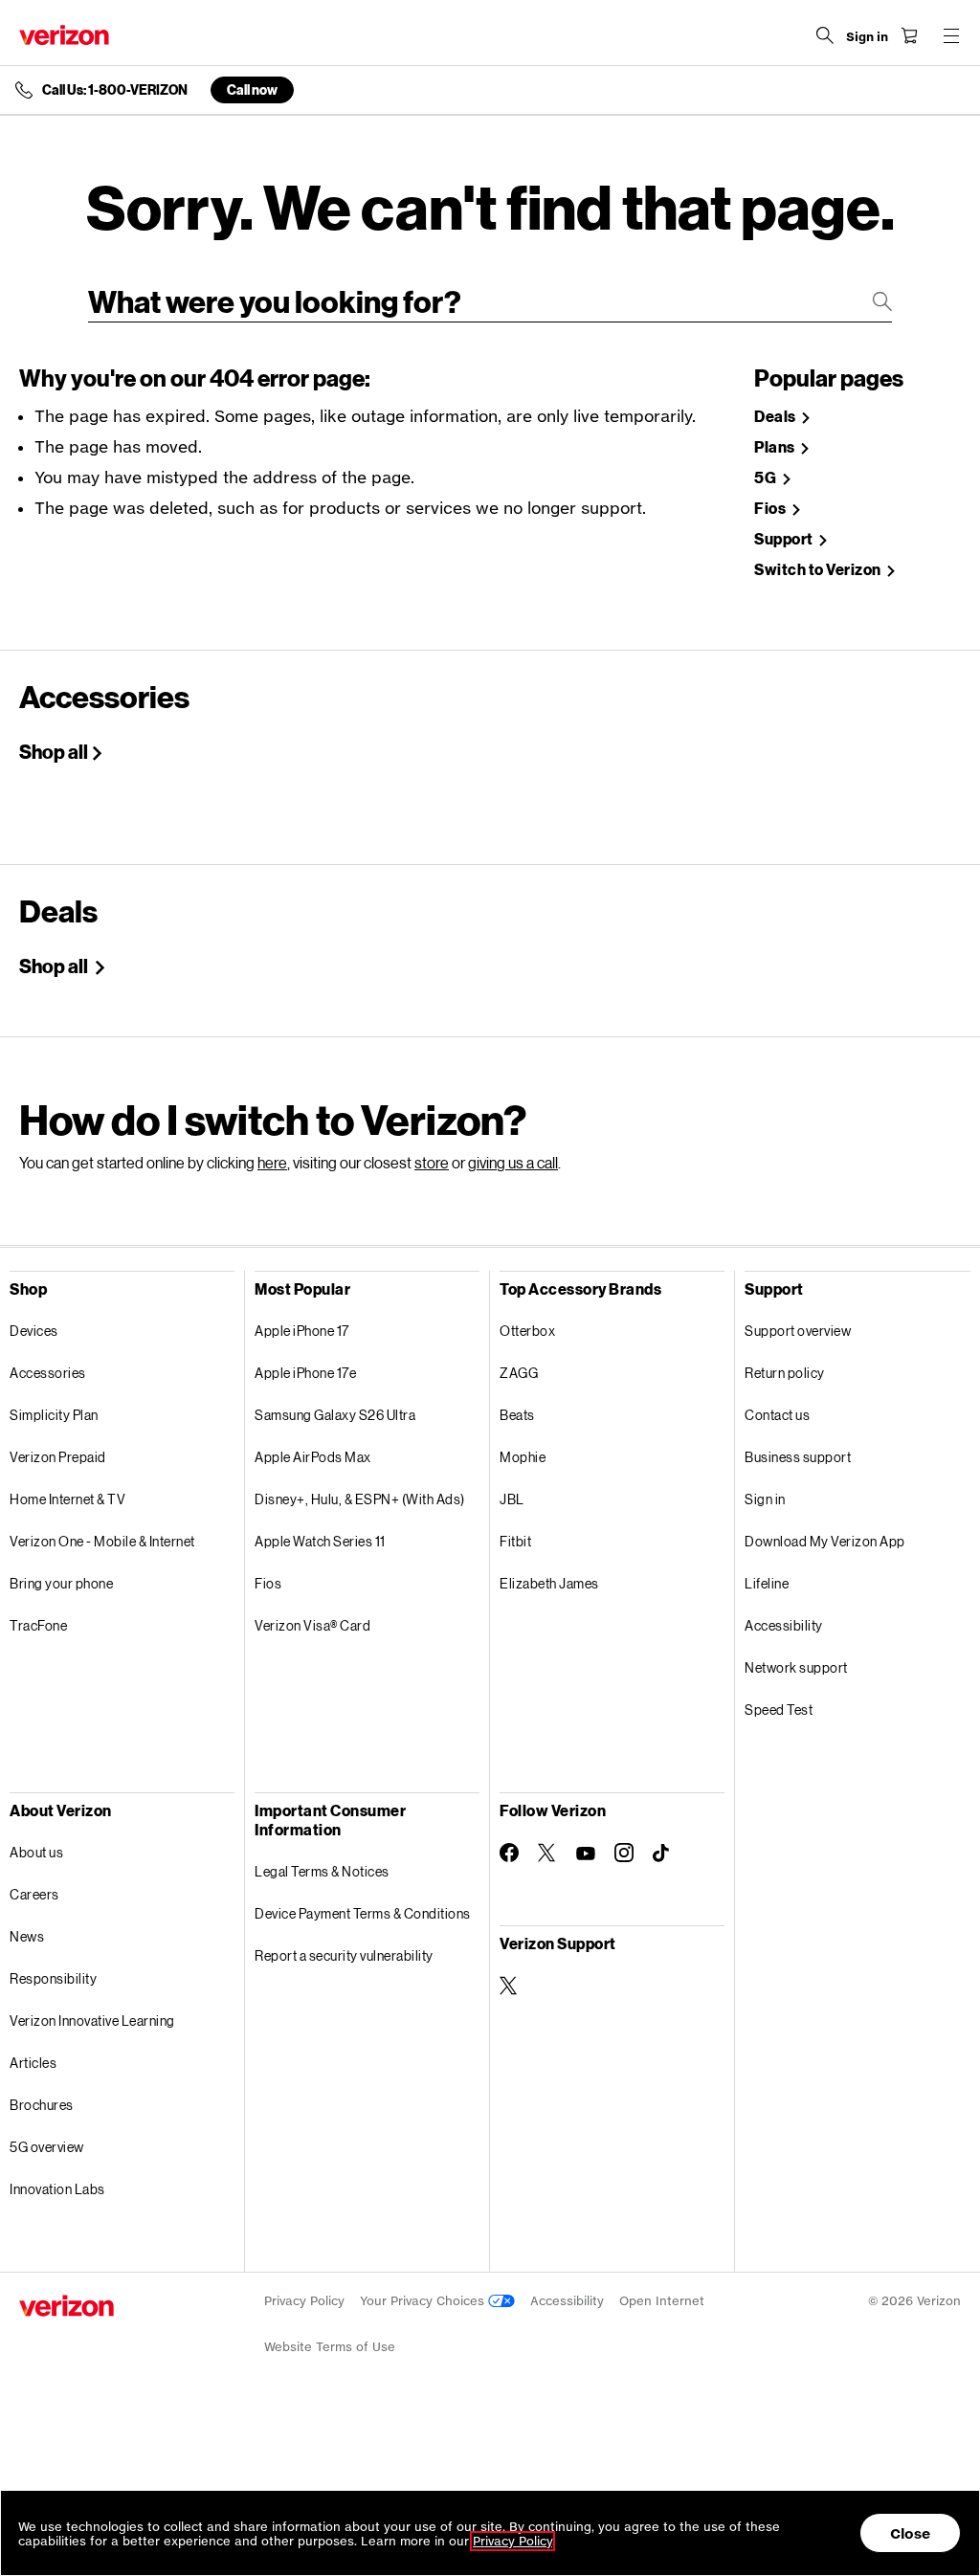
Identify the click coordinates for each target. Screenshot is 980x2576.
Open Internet (662, 2301)
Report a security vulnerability (344, 1955)
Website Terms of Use (330, 2347)
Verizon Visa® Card (312, 1625)
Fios (771, 509)
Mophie (523, 1457)
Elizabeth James (549, 1583)
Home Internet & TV (67, 1499)
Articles (33, 2063)
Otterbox (527, 1331)
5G (767, 478)
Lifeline (767, 1583)
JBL (512, 1499)
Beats (517, 1415)
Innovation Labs (57, 2189)
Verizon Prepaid (58, 1457)
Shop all (54, 751)
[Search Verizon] (825, 35)
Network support (796, 1667)
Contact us (777, 1415)
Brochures (42, 2105)
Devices (34, 1331)
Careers (34, 1894)
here (272, 1162)
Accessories (48, 1373)
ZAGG (519, 1373)
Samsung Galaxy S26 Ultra (335, 1415)
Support (785, 539)
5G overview (47, 2147)
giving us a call (513, 1162)
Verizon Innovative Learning (92, 2021)
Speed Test (779, 1710)
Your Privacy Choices (424, 2301)
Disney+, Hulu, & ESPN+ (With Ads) (360, 1499)
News (27, 1936)
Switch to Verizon (819, 570)
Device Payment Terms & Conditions (363, 1913)
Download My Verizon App (825, 1541)
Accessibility (784, 1625)
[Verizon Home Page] (64, 35)
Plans (776, 447)
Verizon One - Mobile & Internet (102, 1541)
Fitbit (515, 1541)
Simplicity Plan (54, 1415)
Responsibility (53, 1978)
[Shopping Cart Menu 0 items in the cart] (909, 35)
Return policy (785, 1373)
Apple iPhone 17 (302, 1331)
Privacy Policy (304, 2301)
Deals (776, 417)
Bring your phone (61, 1583)
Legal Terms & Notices (322, 1871)
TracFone (38, 1625)
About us (36, 1852)
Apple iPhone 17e (305, 1373)
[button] (947, 2474)
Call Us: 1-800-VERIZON (115, 90)
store (432, 1162)
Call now (252, 89)
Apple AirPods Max (313, 1457)
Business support (798, 1457)
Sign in (765, 1499)
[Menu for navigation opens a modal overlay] (951, 35)
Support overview (798, 1331)
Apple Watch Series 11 (320, 1541)
